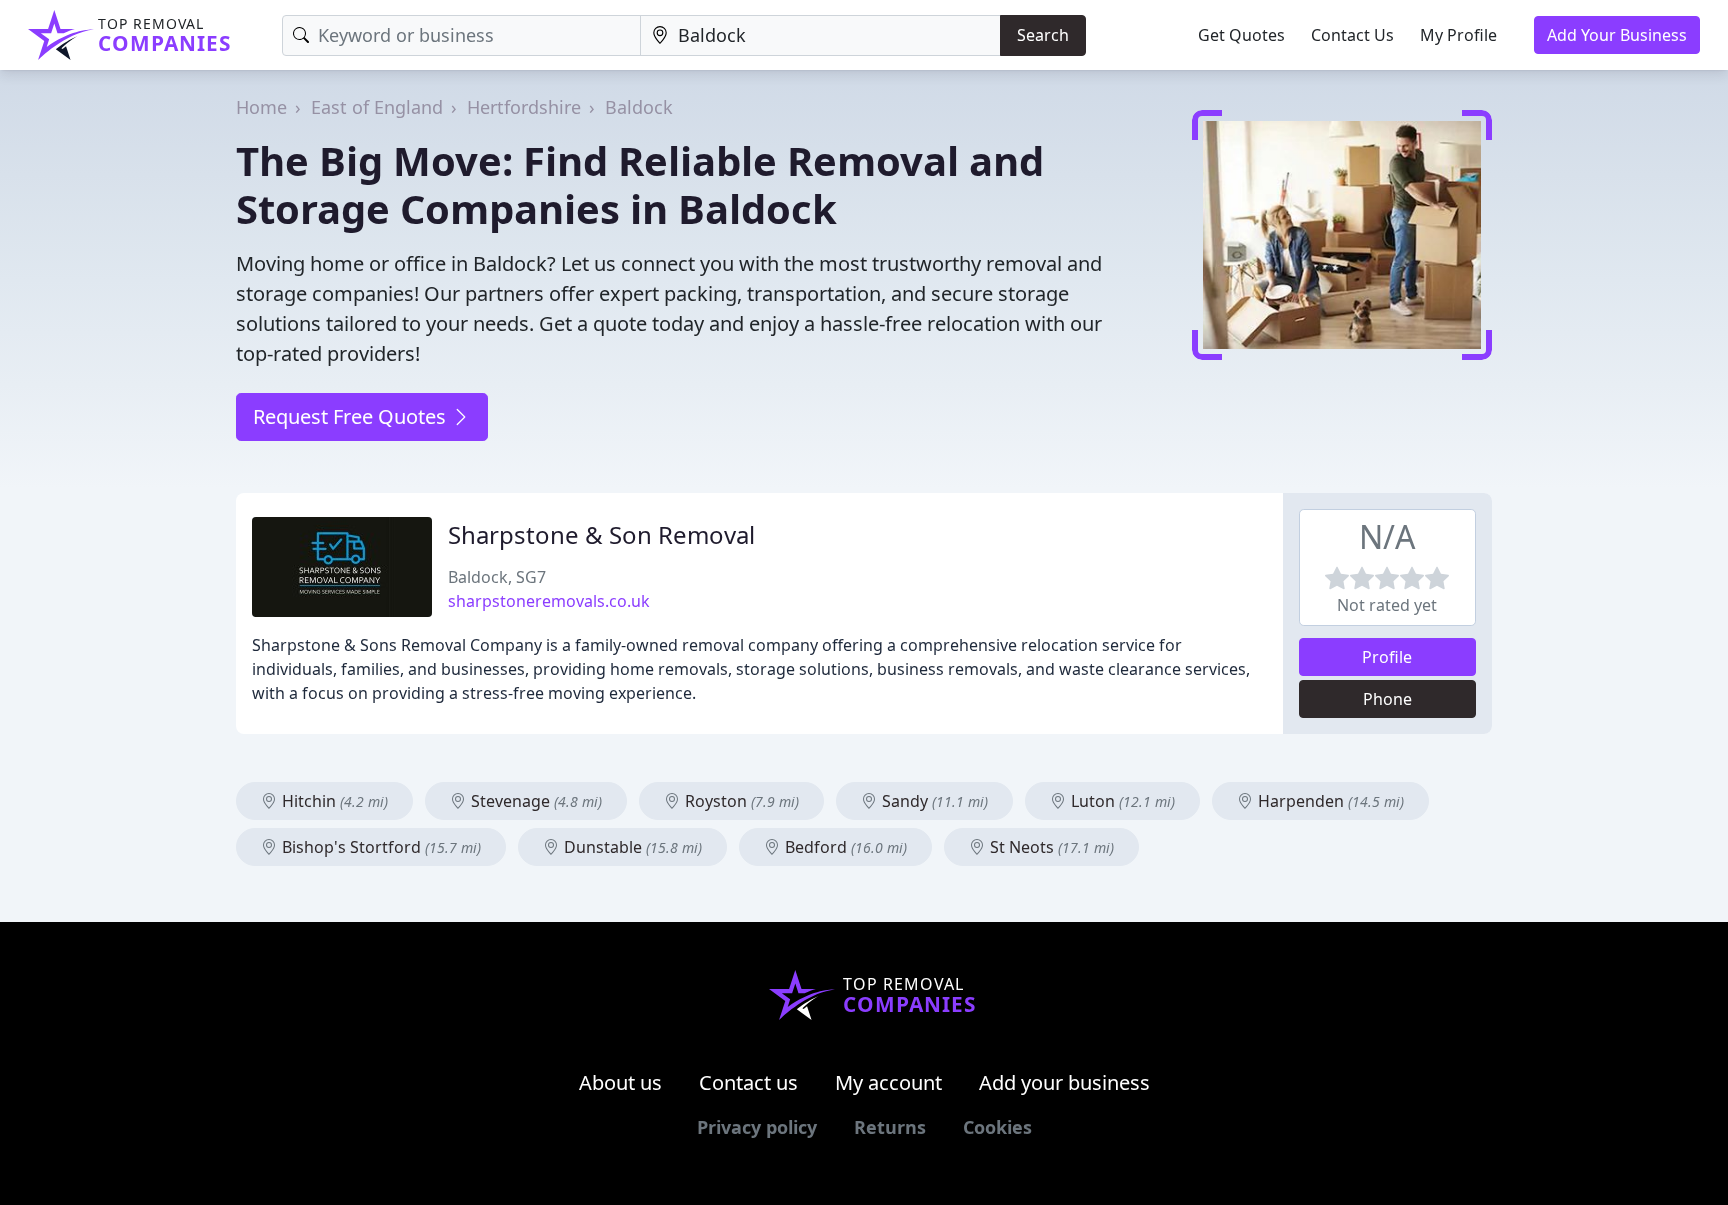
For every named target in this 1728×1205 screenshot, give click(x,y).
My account (888, 1082)
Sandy (933, 801)
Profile (1387, 657)
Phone (1387, 699)
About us (620, 1082)
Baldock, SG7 (497, 577)
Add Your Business (1617, 35)
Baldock (639, 107)
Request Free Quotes (352, 416)
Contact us (748, 1082)
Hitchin (333, 801)
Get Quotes (1241, 35)
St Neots (1050, 847)
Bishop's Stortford (379, 847)
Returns (890, 1127)
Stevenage (534, 801)
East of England (377, 107)
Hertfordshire (524, 107)
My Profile (1458, 35)
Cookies (997, 1127)
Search (1043, 35)
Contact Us (1352, 35)
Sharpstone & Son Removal (601, 534)
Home (261, 107)
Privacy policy (757, 1127)
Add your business (1064, 1082)
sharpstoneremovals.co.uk (549, 601)
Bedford (844, 847)
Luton (1121, 801)
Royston (740, 801)
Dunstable (631, 847)
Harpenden (1329, 801)
